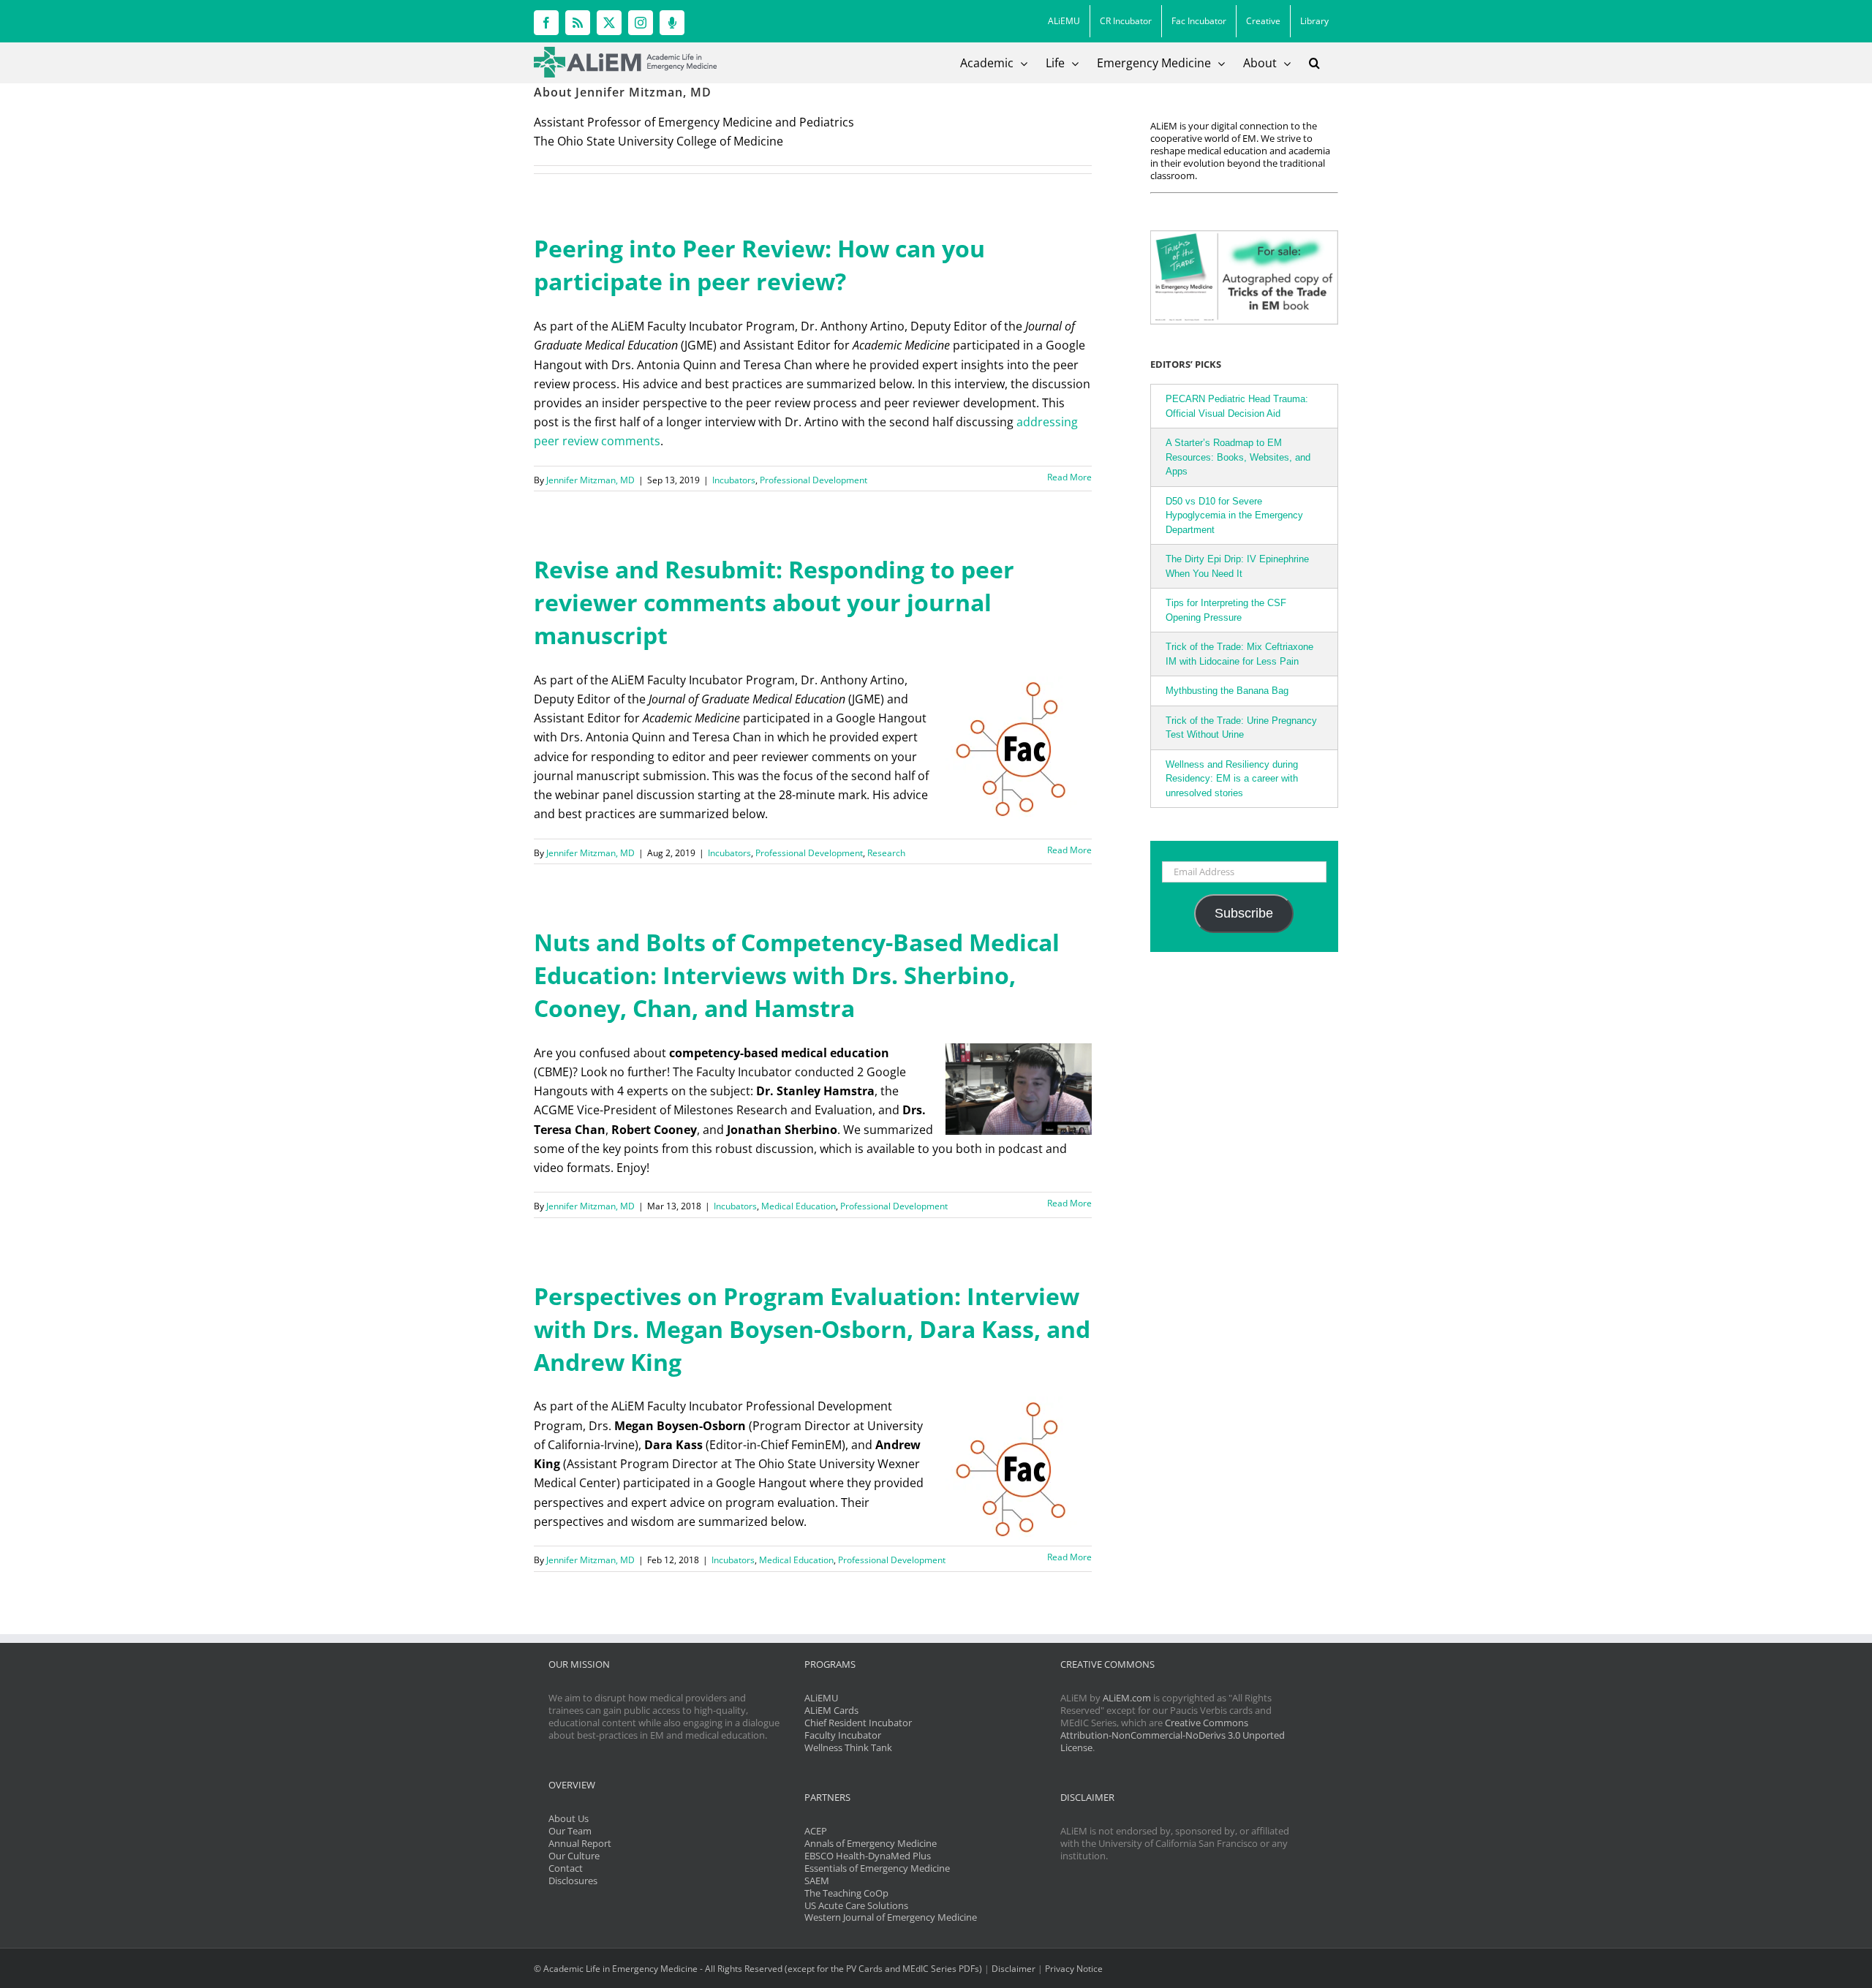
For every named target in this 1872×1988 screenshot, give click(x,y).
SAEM (817, 1881)
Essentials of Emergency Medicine (877, 1868)
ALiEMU (821, 1698)
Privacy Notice (1074, 1969)
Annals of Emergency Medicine (871, 1843)
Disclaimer (1014, 1969)
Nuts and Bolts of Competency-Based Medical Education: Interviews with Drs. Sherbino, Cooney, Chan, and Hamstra (797, 975)
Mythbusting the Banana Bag (1227, 691)
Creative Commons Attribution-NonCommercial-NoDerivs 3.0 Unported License (1173, 1735)
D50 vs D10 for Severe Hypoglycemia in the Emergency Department (1234, 515)
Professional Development (814, 480)
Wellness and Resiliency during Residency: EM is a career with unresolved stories (1232, 779)
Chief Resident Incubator (858, 1723)
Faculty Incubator (843, 1735)
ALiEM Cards (831, 1710)
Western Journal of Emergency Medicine (891, 1917)
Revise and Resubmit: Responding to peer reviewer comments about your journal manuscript (774, 602)
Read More (1069, 477)
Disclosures (573, 1881)
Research (886, 853)
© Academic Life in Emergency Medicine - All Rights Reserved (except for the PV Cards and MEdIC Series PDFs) (758, 1969)
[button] (1314, 63)
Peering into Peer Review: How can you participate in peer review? (759, 265)
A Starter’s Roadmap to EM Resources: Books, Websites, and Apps (1238, 457)
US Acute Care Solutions (856, 1905)
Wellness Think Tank (848, 1747)
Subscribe (1244, 913)
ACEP (816, 1831)
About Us (569, 1818)
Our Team (570, 1831)
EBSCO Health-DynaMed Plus (868, 1856)
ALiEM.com (1127, 1698)
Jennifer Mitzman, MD (590, 480)
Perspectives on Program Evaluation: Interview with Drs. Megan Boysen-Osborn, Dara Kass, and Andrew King (812, 1329)
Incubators (734, 480)
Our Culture (574, 1856)
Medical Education (799, 1206)
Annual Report (580, 1843)
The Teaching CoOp (846, 1893)
